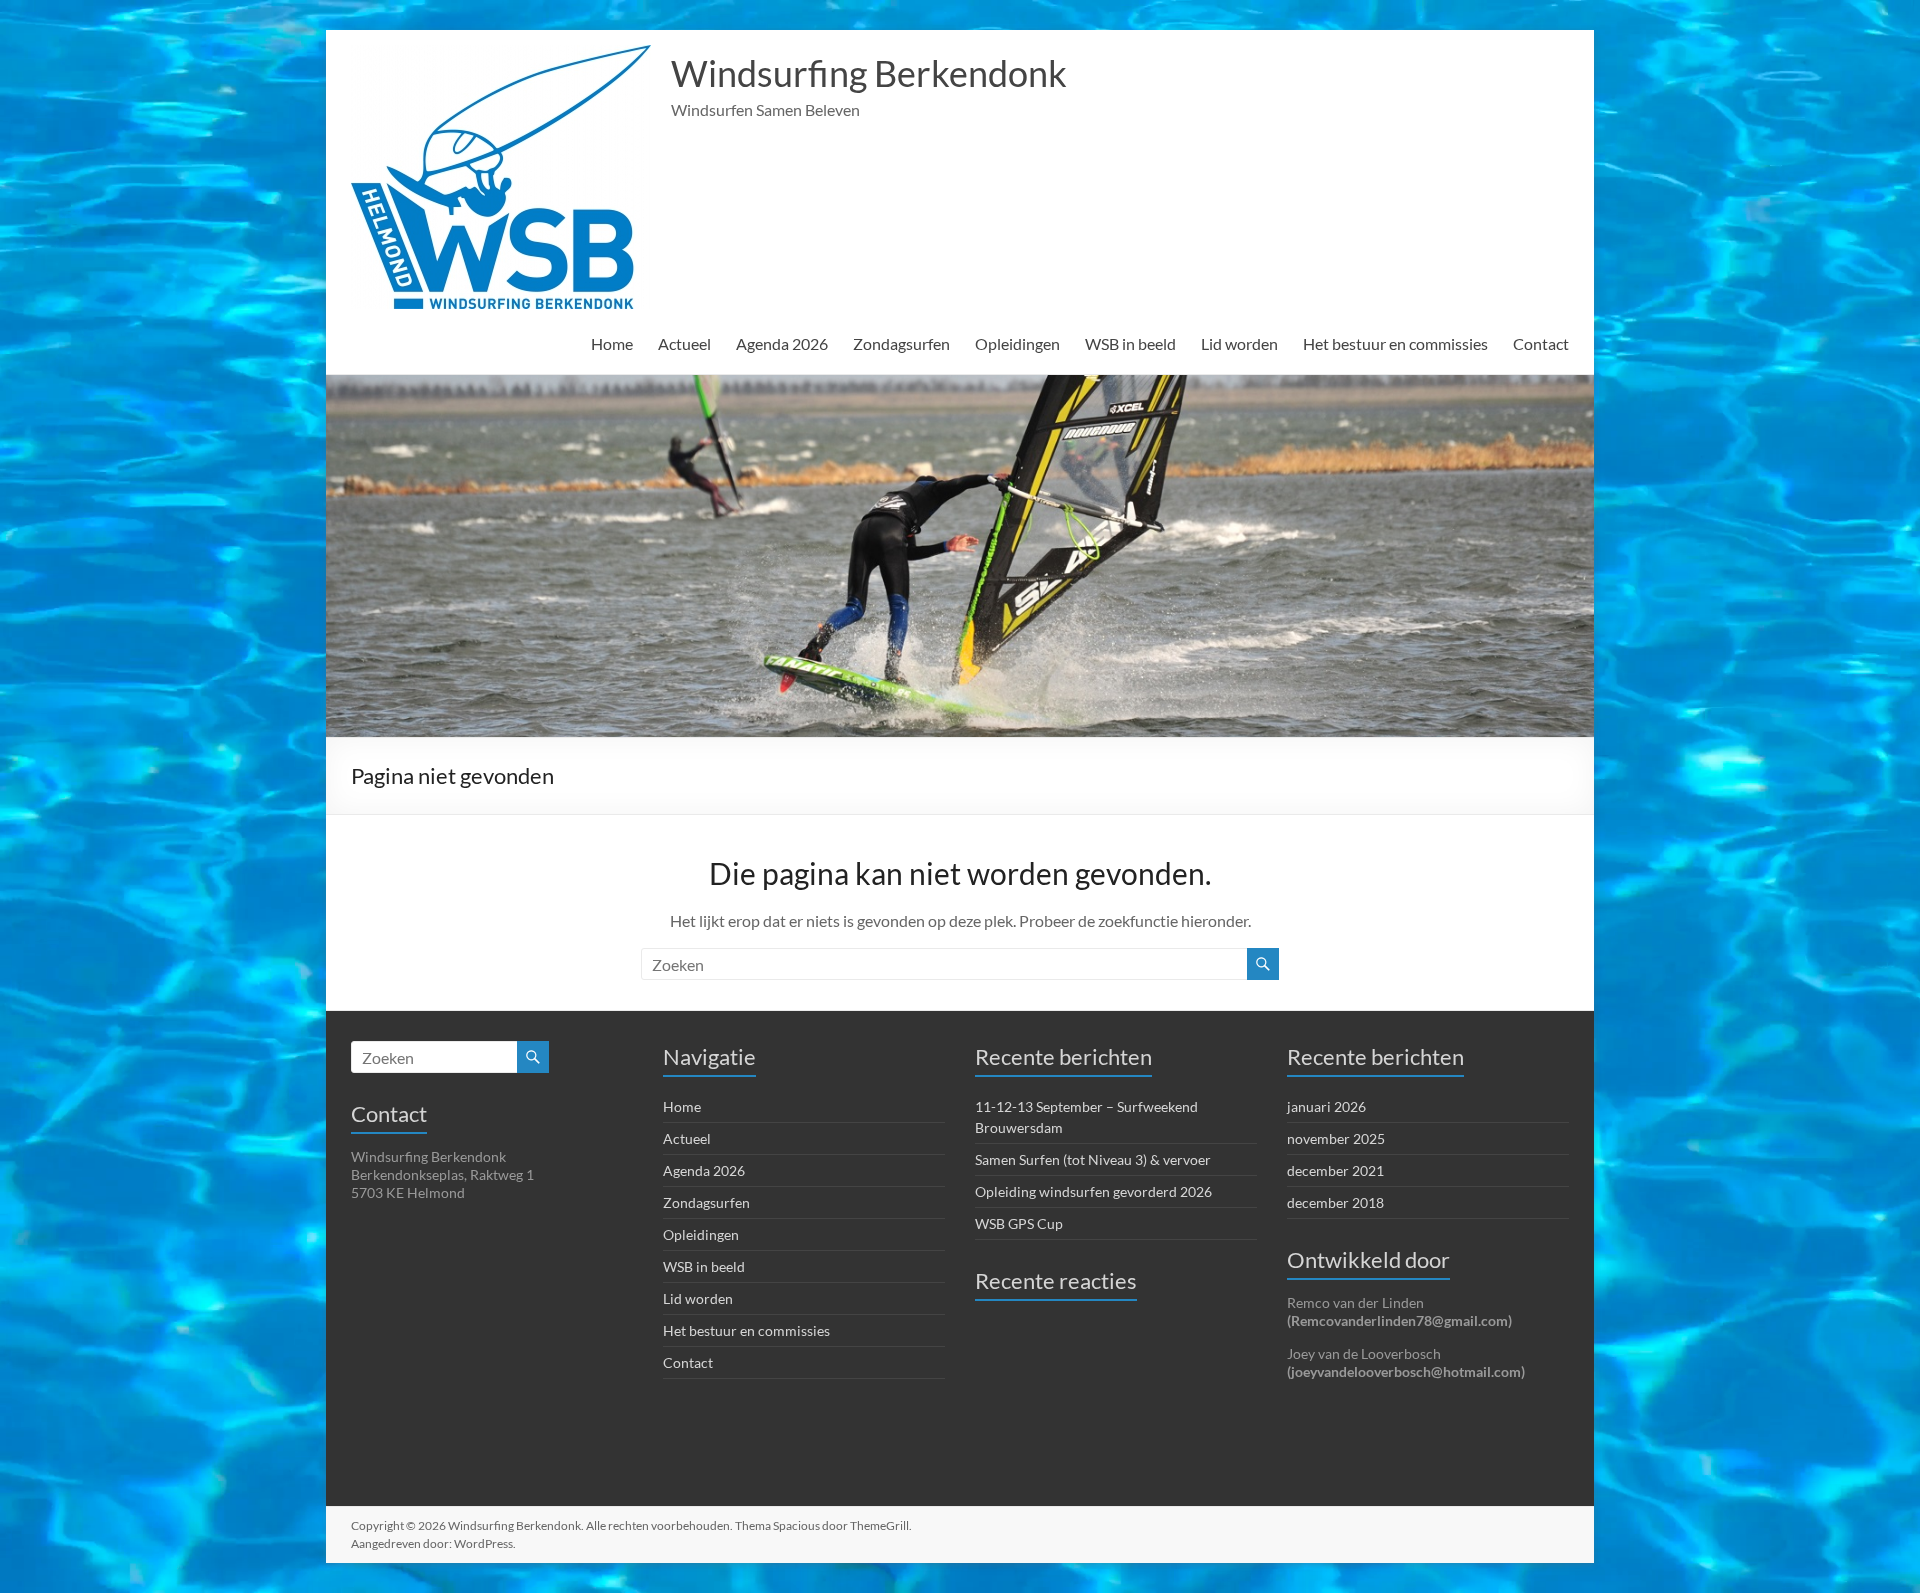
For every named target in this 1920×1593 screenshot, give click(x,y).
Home (612, 343)
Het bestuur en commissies (1395, 343)
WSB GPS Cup (1019, 1223)
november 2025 (1336, 1138)
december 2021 (1335, 1170)
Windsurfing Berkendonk (869, 73)
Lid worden (1239, 343)
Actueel (684, 343)
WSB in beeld (1130, 343)
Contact (1541, 343)
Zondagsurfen (901, 343)
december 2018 (1335, 1202)
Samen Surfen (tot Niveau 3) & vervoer (1093, 1159)
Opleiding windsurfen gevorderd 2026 (1093, 1191)
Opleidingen (1017, 343)
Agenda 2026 (782, 343)
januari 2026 (1326, 1106)
